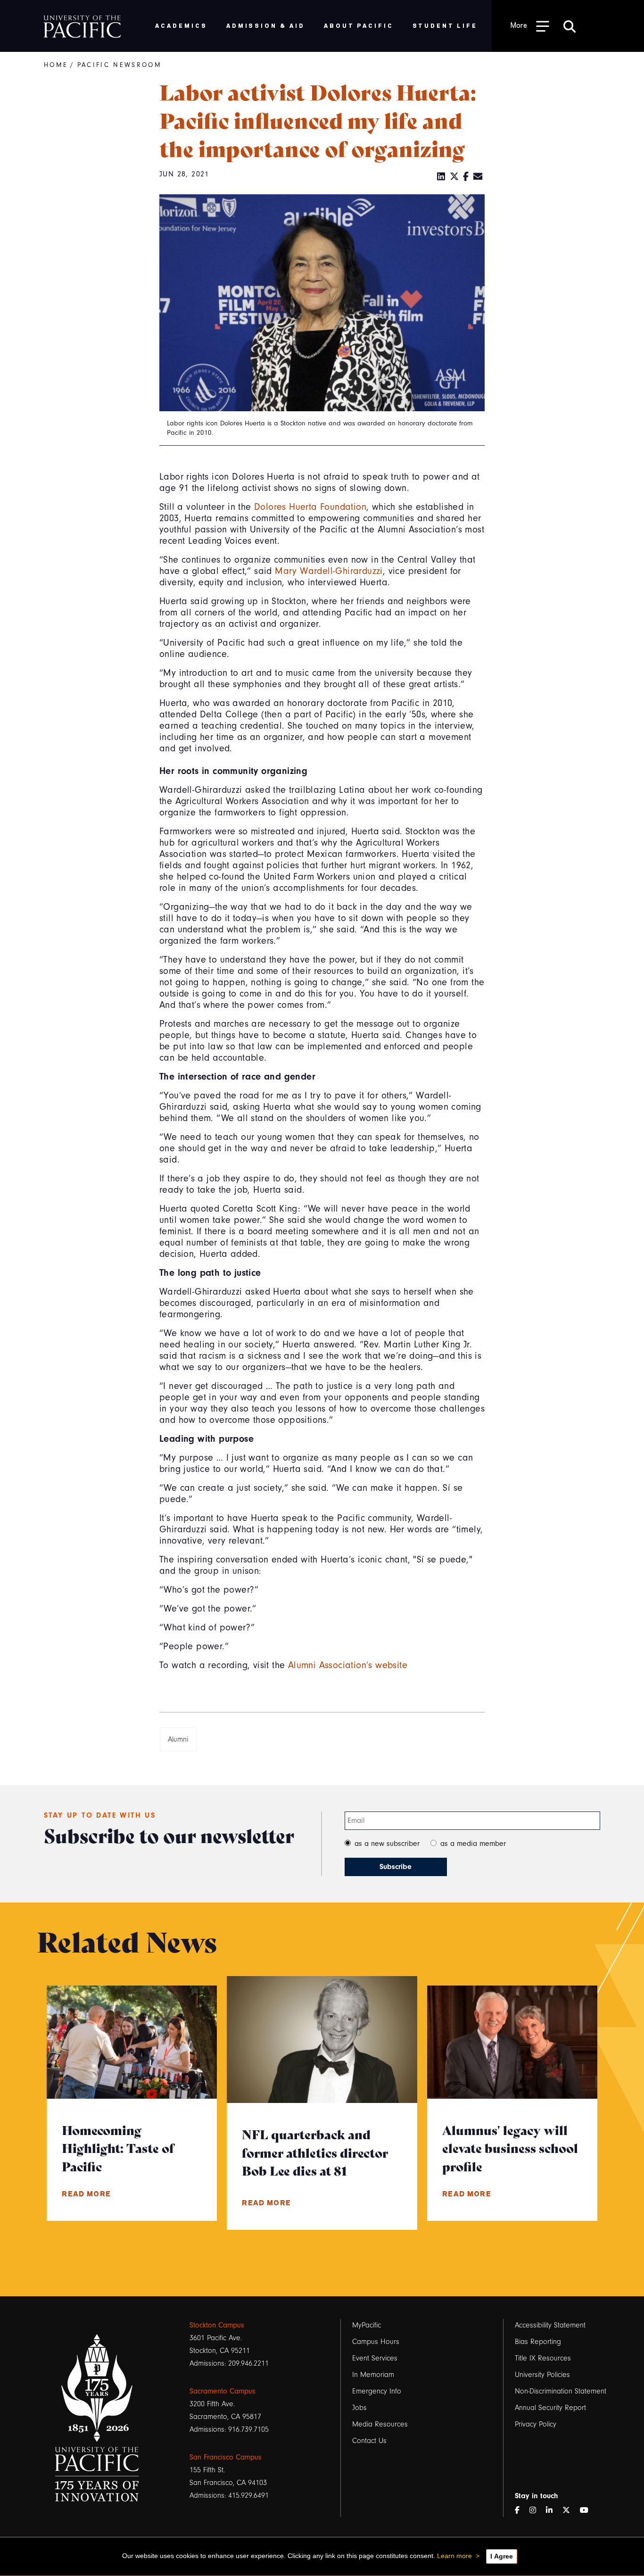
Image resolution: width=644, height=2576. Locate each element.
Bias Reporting (538, 2342)
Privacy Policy (536, 2424)
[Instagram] (537, 2511)
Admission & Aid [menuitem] (266, 25)
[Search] (570, 26)
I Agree (502, 2556)
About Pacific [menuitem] (359, 25)
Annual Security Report (550, 2408)
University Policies (542, 2375)
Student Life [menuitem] (445, 25)
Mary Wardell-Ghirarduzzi (329, 571)
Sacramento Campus (223, 2391)
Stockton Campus (217, 2325)
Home (56, 65)
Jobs (359, 2408)
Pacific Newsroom (120, 65)
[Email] (478, 177)
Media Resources (380, 2424)
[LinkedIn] (441, 177)
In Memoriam (373, 2375)
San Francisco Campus (226, 2457)
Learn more (454, 2556)
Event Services (375, 2358)
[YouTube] (588, 2511)
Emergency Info (377, 2391)
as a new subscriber (387, 1844)
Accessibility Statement (550, 2325)
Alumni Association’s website (348, 1665)
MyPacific (367, 2325)
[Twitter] (454, 177)
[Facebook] (466, 177)
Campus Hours (376, 2342)
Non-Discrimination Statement (561, 2391)
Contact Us (369, 2441)
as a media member (473, 1844)
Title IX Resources (543, 2358)
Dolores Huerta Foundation (310, 507)
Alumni (178, 1739)
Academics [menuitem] (181, 25)
